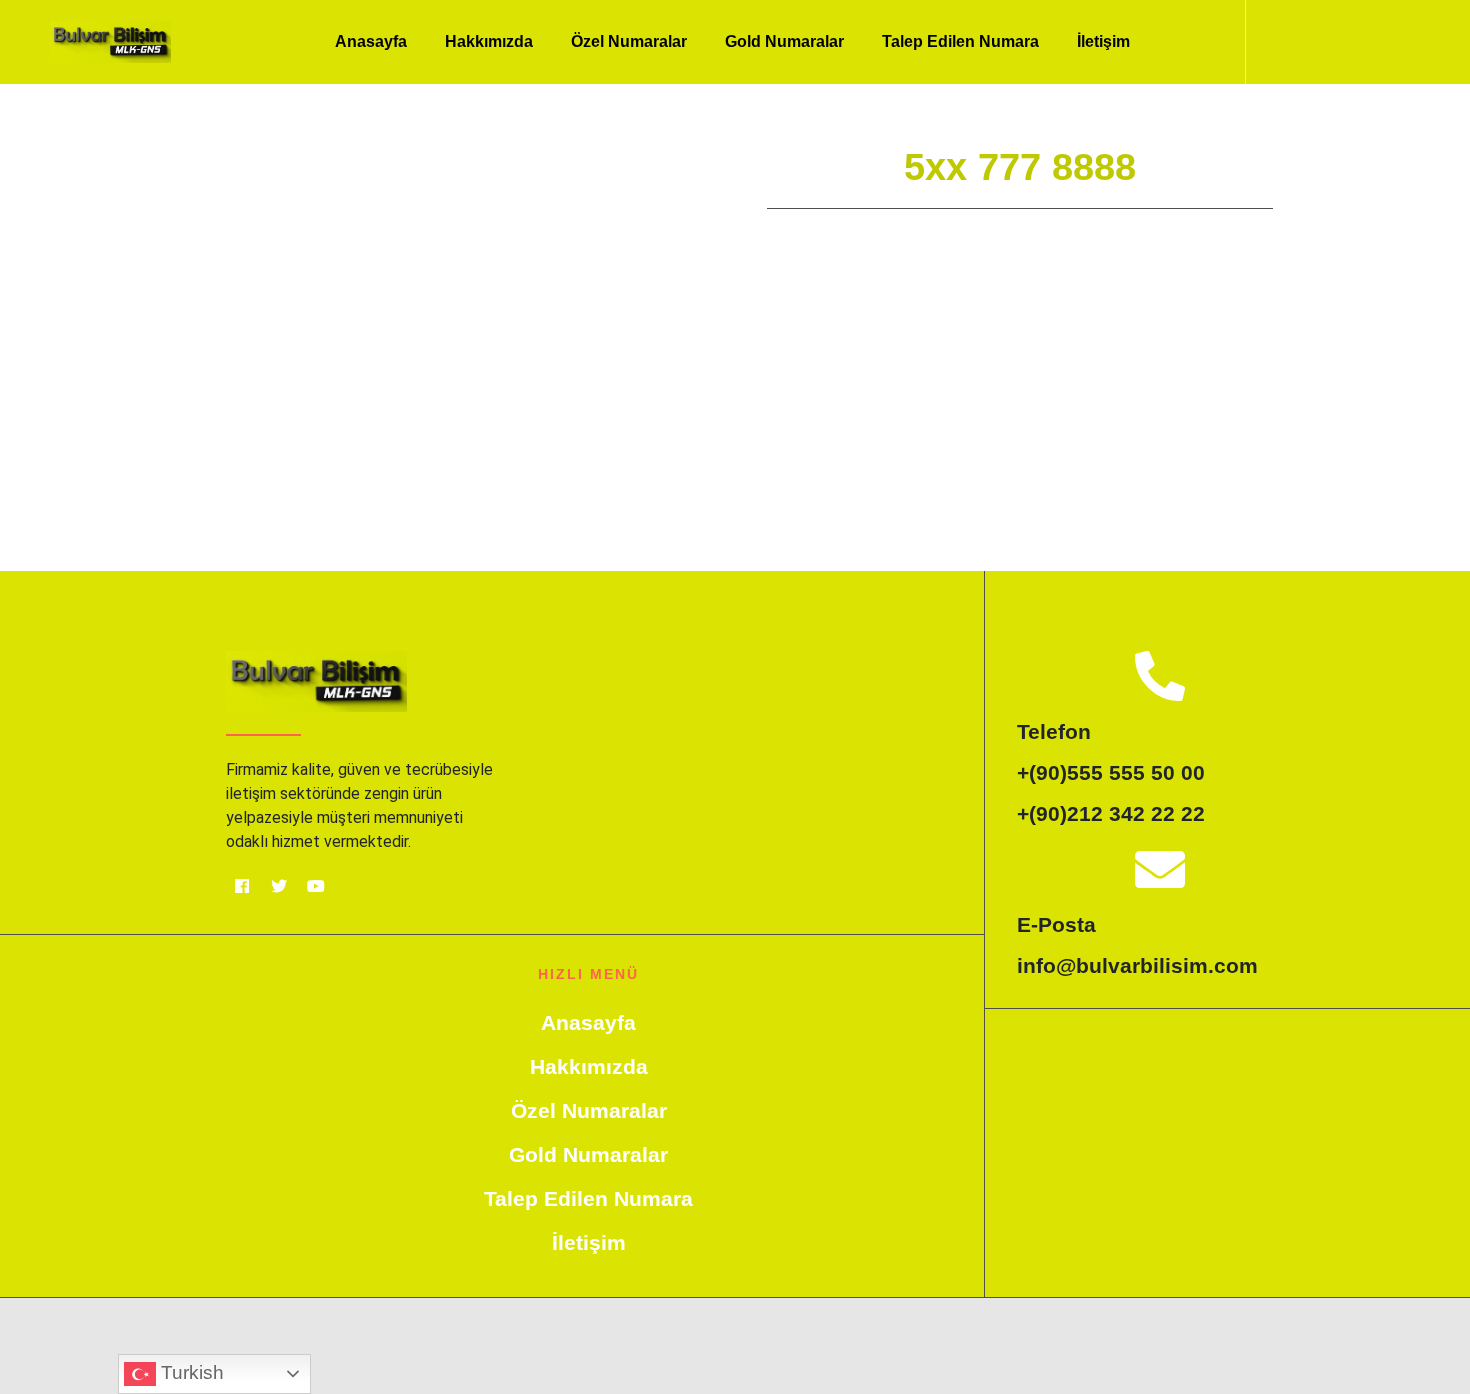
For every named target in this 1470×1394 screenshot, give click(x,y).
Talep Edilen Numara (960, 41)
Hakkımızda (489, 41)
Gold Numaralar (784, 41)
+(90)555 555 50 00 (1111, 772)
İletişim (1103, 41)
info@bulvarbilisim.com (1137, 965)
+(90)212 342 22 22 (1111, 813)
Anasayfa (371, 41)
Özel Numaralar (629, 41)
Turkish (190, 1372)
